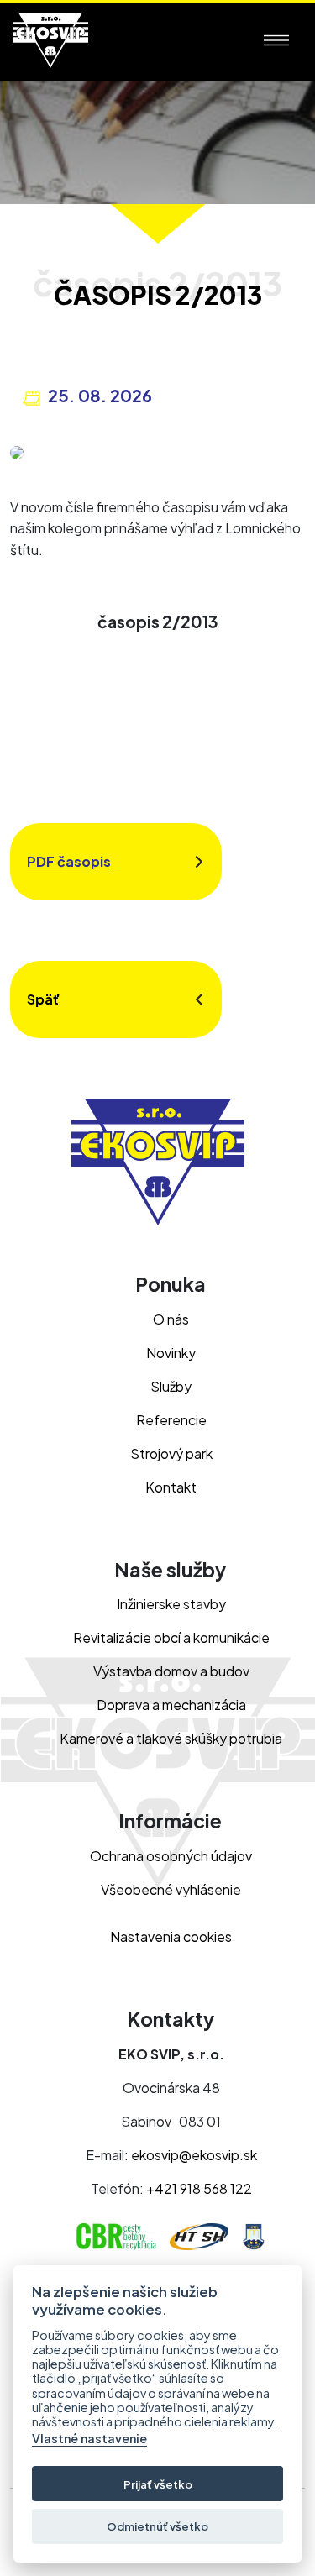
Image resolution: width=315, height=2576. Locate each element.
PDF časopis (69, 861)
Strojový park (171, 1453)
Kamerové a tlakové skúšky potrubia (171, 1738)
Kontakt (171, 1487)
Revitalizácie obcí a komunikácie (171, 1637)
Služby (171, 1386)
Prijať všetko (158, 2484)
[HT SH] (203, 2235)
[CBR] (120, 2235)
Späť (43, 999)
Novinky (171, 1353)
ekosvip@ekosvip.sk (194, 2155)
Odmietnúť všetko (157, 2526)
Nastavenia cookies (171, 1936)
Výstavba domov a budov (171, 1671)
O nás (171, 1319)
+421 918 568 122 (199, 2188)
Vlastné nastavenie (89, 2439)
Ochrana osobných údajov (171, 1856)
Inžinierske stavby (171, 1604)
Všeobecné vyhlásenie (171, 1889)
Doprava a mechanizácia (171, 1705)
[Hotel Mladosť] (254, 2235)
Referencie (171, 1420)
